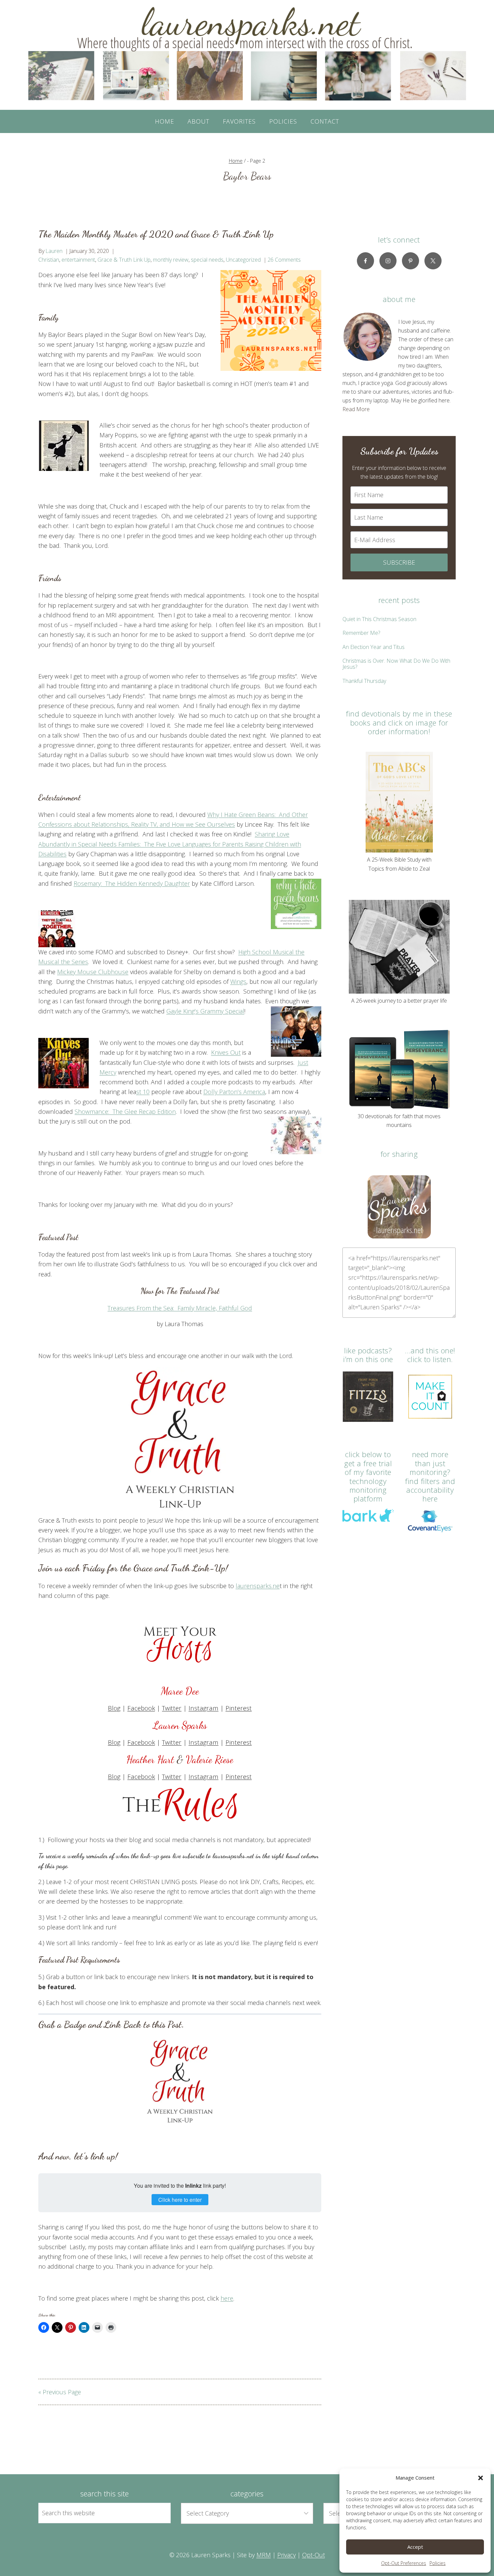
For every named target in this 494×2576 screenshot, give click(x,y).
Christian (49, 260)
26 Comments (284, 260)
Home (164, 121)
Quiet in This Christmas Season (379, 619)
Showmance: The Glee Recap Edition (125, 1111)
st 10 (143, 1092)
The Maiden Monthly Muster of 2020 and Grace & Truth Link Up (156, 234)
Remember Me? (361, 633)
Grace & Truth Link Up (124, 260)
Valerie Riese (210, 1759)
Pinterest (239, 1708)
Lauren (54, 251)
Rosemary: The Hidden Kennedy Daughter (132, 883)
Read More (356, 409)
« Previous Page (60, 2392)
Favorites (239, 121)
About (198, 121)
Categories (247, 2493)
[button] (481, 2478)
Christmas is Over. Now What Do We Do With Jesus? (396, 664)
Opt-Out (314, 2555)
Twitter (172, 1708)
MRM (264, 2555)
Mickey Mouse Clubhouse (93, 972)
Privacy (286, 2555)
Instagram (203, 1708)
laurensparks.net (233, 1856)
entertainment (78, 260)
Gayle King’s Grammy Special (205, 1011)
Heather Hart (152, 1759)
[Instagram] (388, 261)
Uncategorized (243, 260)
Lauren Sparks (180, 1725)
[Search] (158, 2513)
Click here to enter (180, 2200)
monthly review (171, 260)
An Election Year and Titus (374, 647)
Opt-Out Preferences (404, 2563)
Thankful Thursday (364, 681)
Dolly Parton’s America (234, 1092)
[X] (433, 261)
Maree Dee (180, 1691)
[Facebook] (365, 261)
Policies (438, 2563)
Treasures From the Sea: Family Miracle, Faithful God (180, 1308)
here (227, 2298)
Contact (325, 121)
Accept (415, 2547)
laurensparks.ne (258, 1586)
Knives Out (226, 1052)
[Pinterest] (410, 261)
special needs (207, 260)
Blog (114, 1708)
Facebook (141, 1708)
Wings (238, 981)
